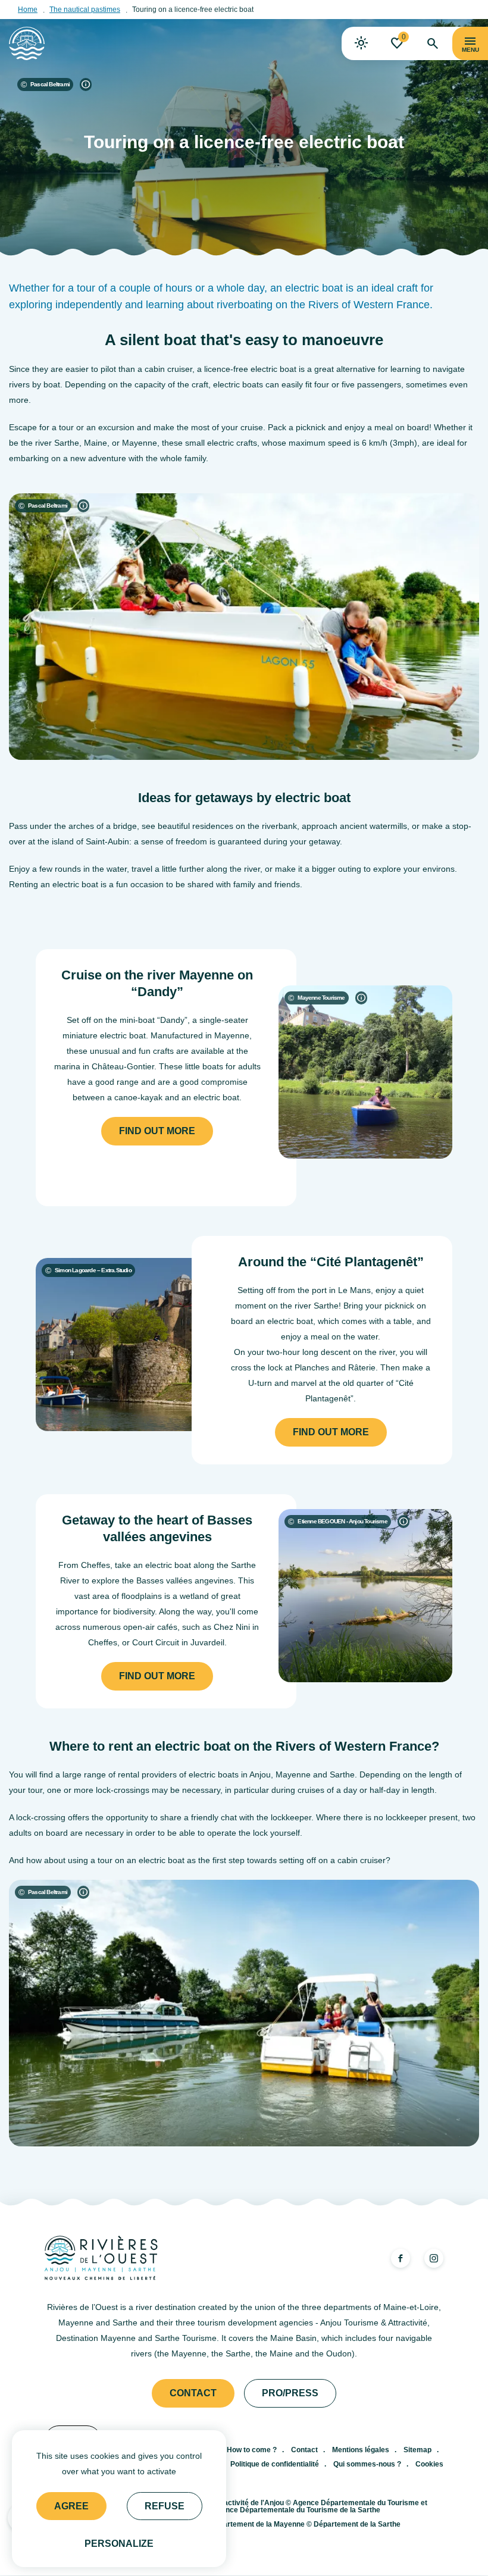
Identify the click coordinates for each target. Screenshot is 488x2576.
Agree (71, 2506)
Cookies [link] (429, 2464)
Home (28, 10)
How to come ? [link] (252, 2450)
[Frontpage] (27, 43)
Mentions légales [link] (361, 2450)
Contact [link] (193, 2393)
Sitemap (417, 2450)
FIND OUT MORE (157, 1131)
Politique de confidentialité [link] (275, 2464)
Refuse (165, 2506)
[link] (361, 43)
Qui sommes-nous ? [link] (367, 2464)
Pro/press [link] (290, 2393)
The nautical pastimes (85, 10)
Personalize (119, 2544)
